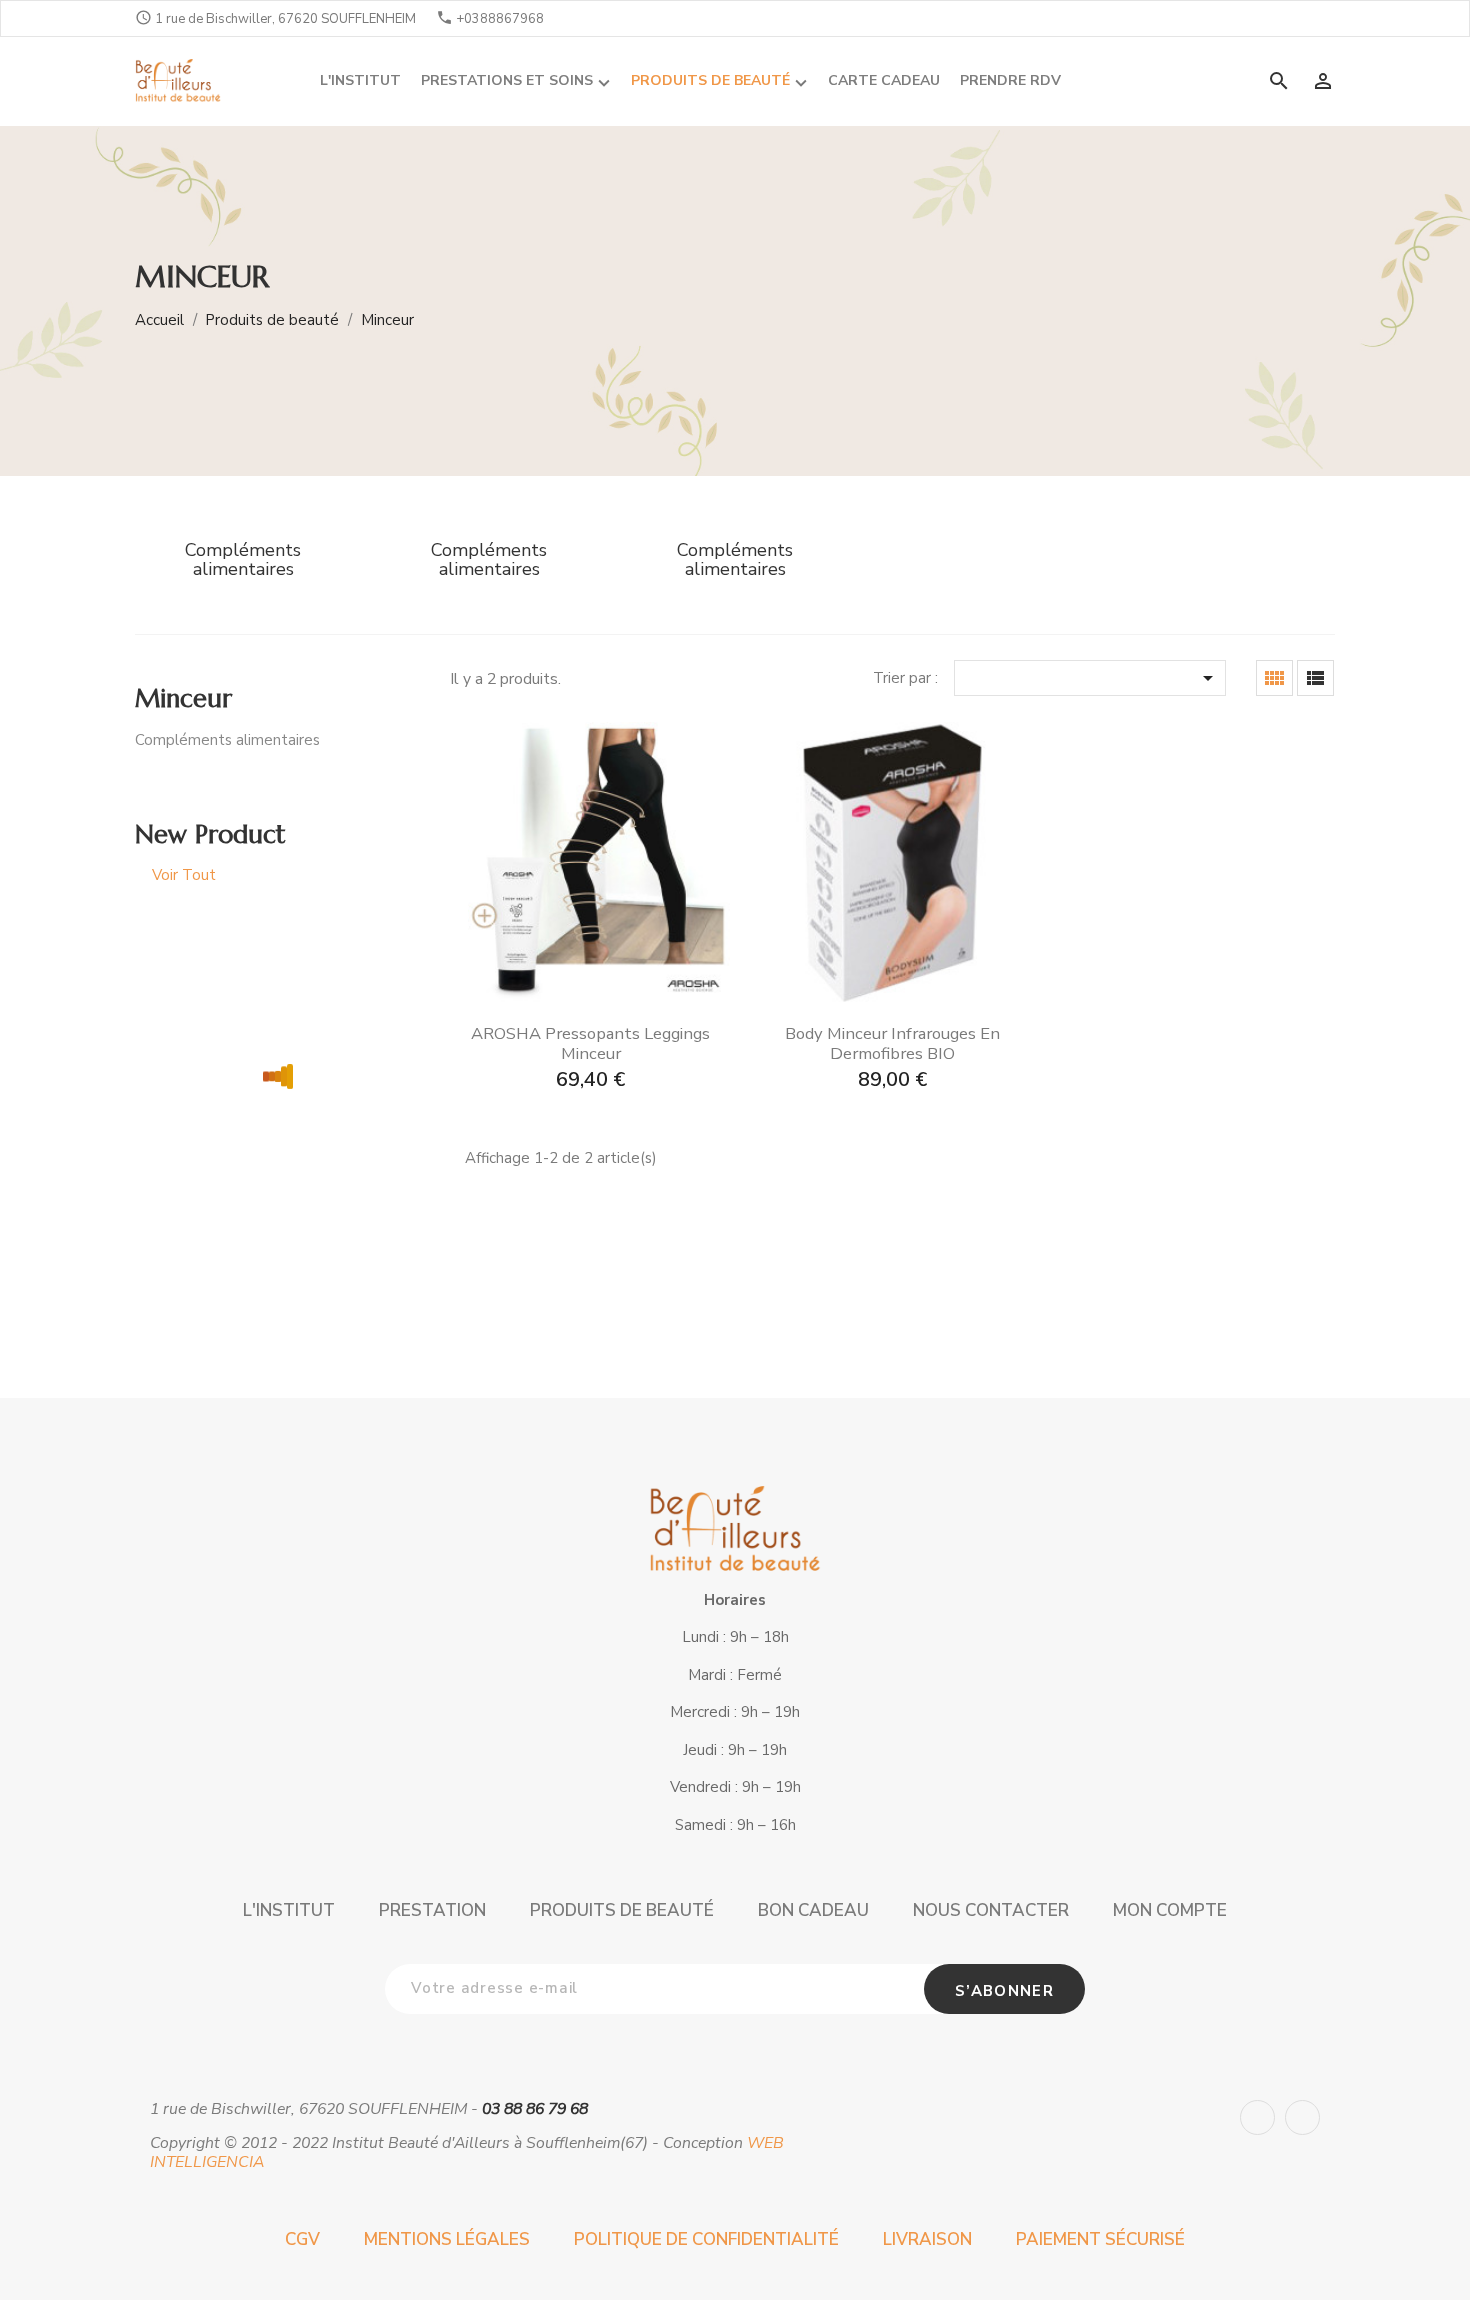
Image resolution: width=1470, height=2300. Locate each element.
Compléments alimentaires (227, 740)
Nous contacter (991, 1910)
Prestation (432, 1910)
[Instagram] (1302, 2117)
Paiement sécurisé (1100, 2239)
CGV (302, 2239)
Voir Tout (184, 875)
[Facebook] (1257, 2117)
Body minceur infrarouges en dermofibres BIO (892, 1044)
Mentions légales (447, 2239)
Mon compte (1170, 1910)
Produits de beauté (622, 1910)
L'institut (289, 1910)
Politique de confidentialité (706, 2239)
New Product (210, 834)
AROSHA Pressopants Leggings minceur (590, 1044)
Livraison (927, 2239)
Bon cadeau (813, 1910)
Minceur (183, 698)
